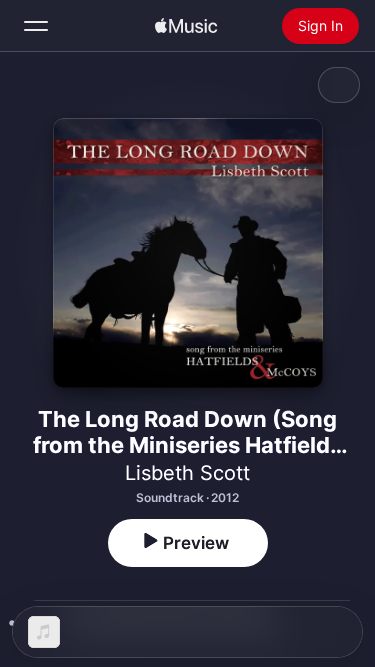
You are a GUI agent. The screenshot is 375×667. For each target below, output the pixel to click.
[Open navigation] (36, 26)
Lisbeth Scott (187, 473)
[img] (186, 26)
